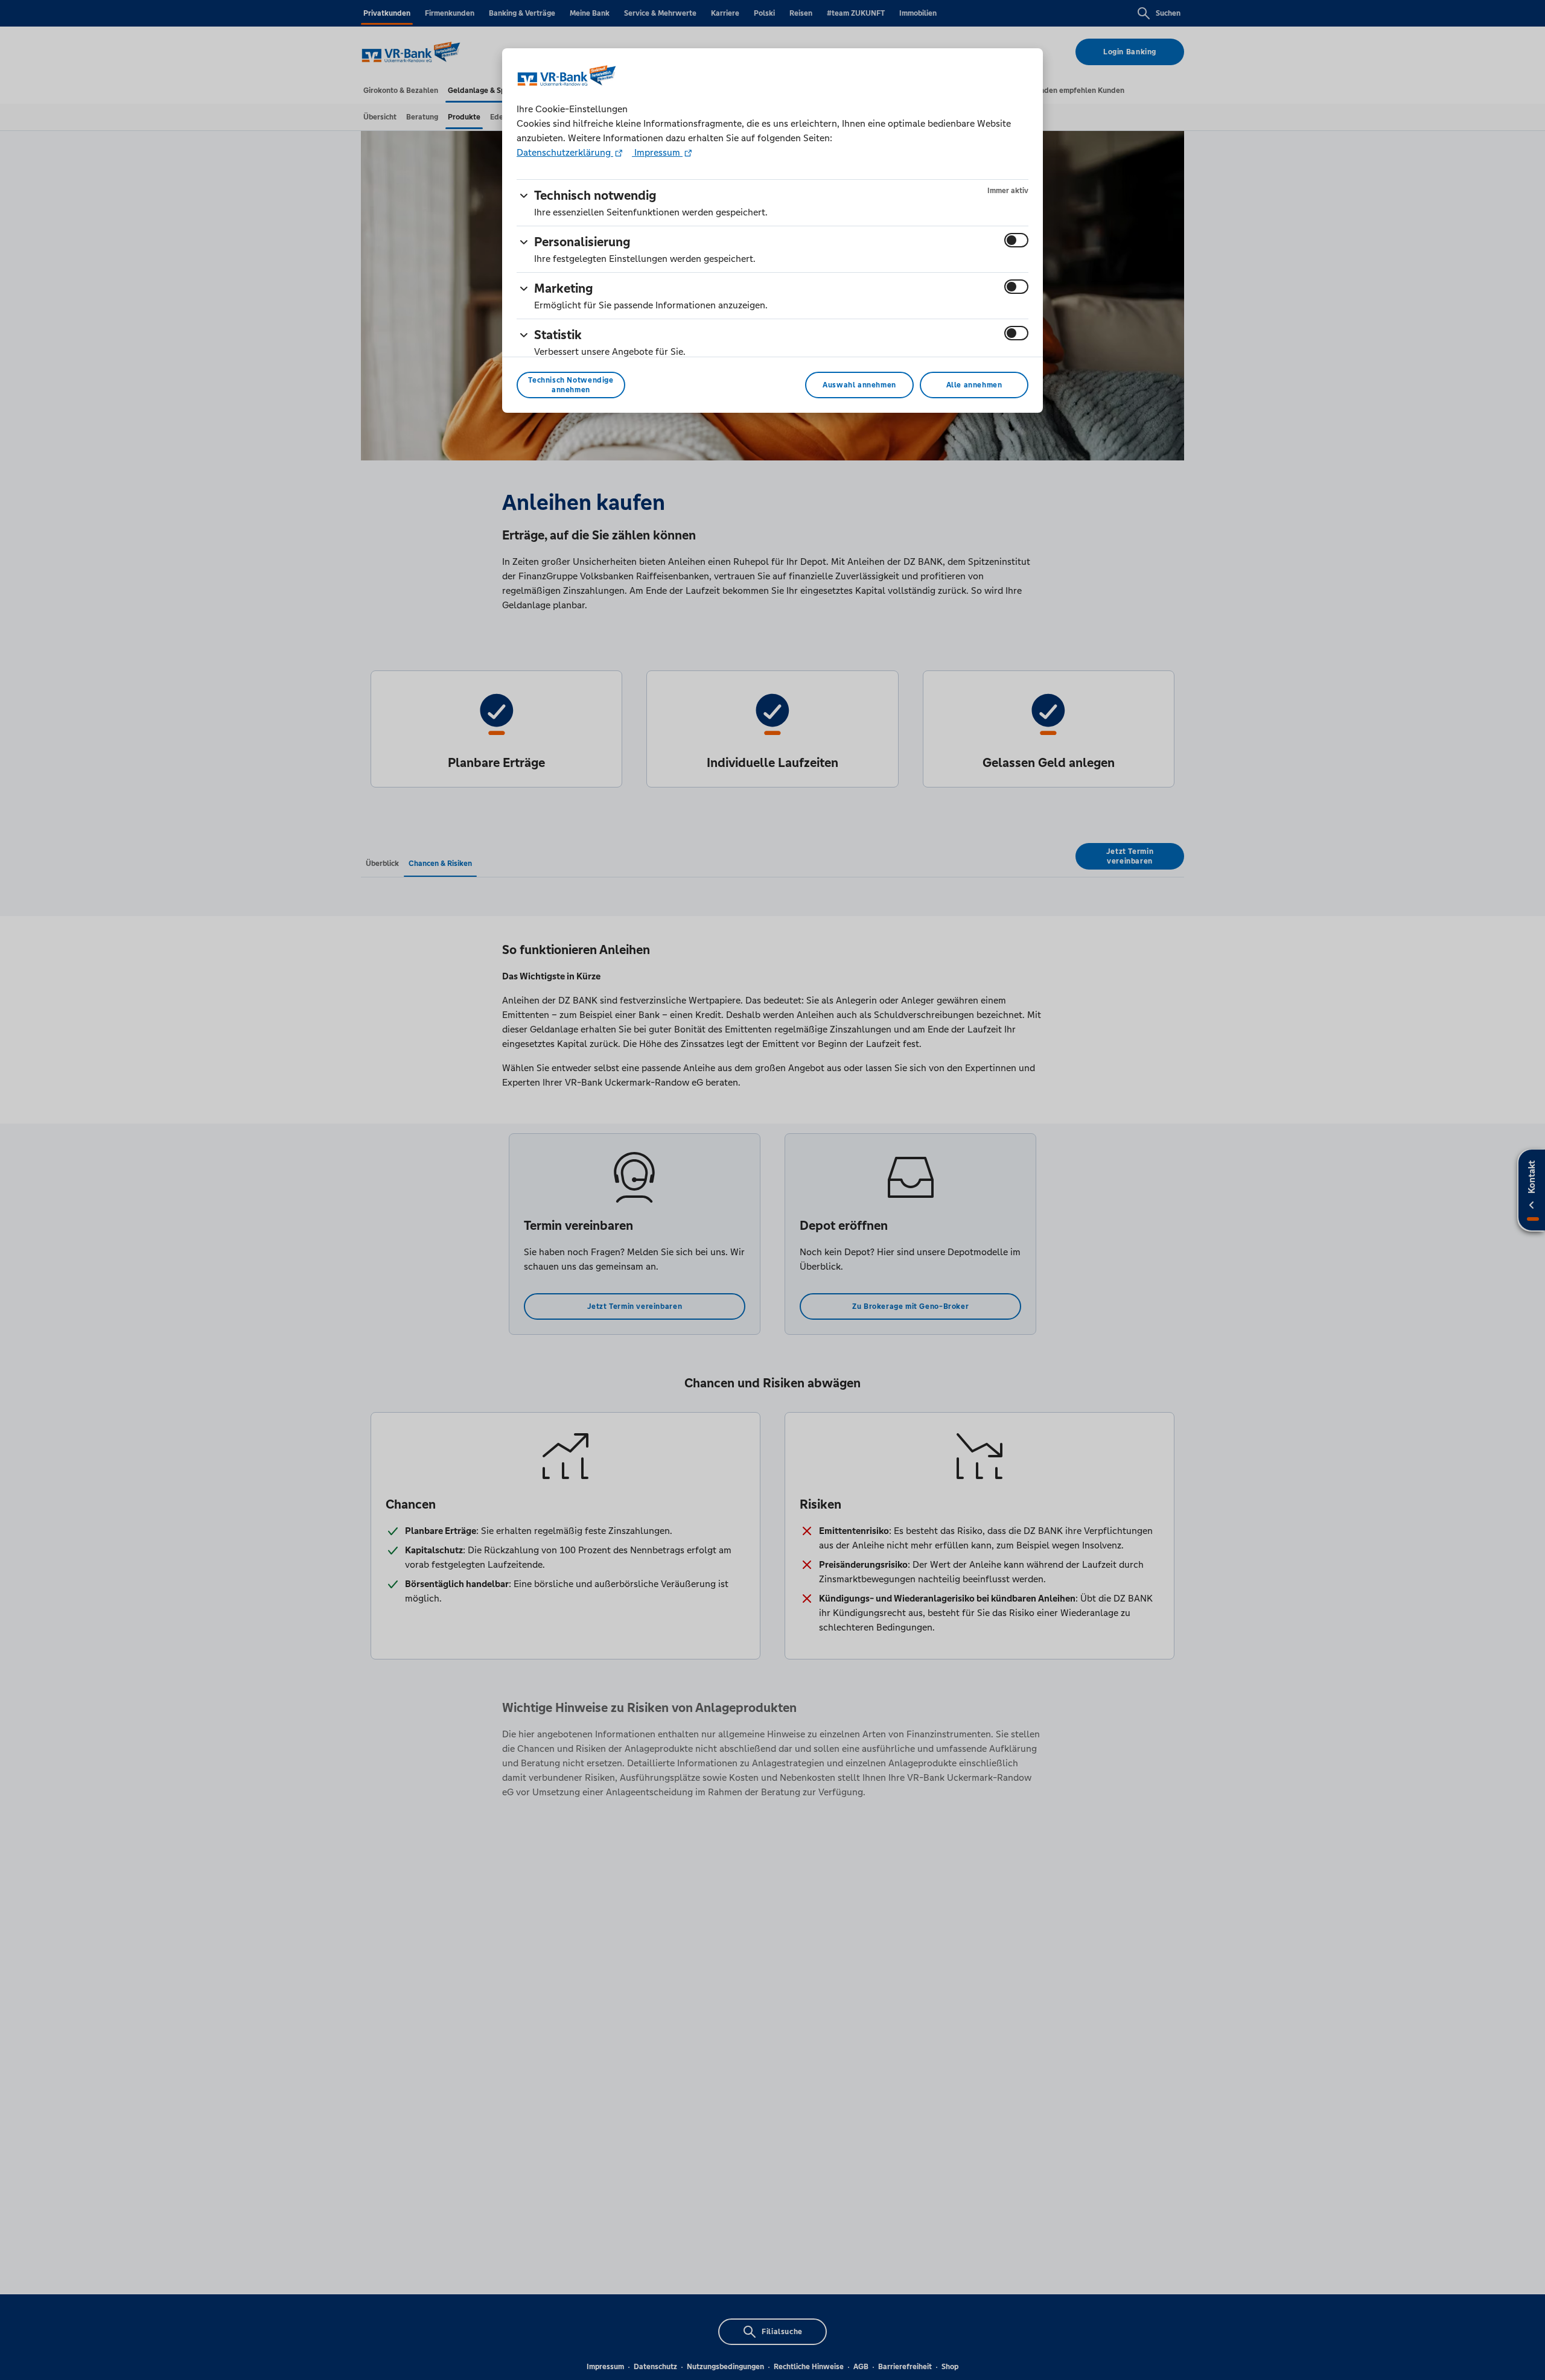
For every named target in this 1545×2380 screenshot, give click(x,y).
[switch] (1016, 240)
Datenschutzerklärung (565, 152)
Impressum (657, 152)
